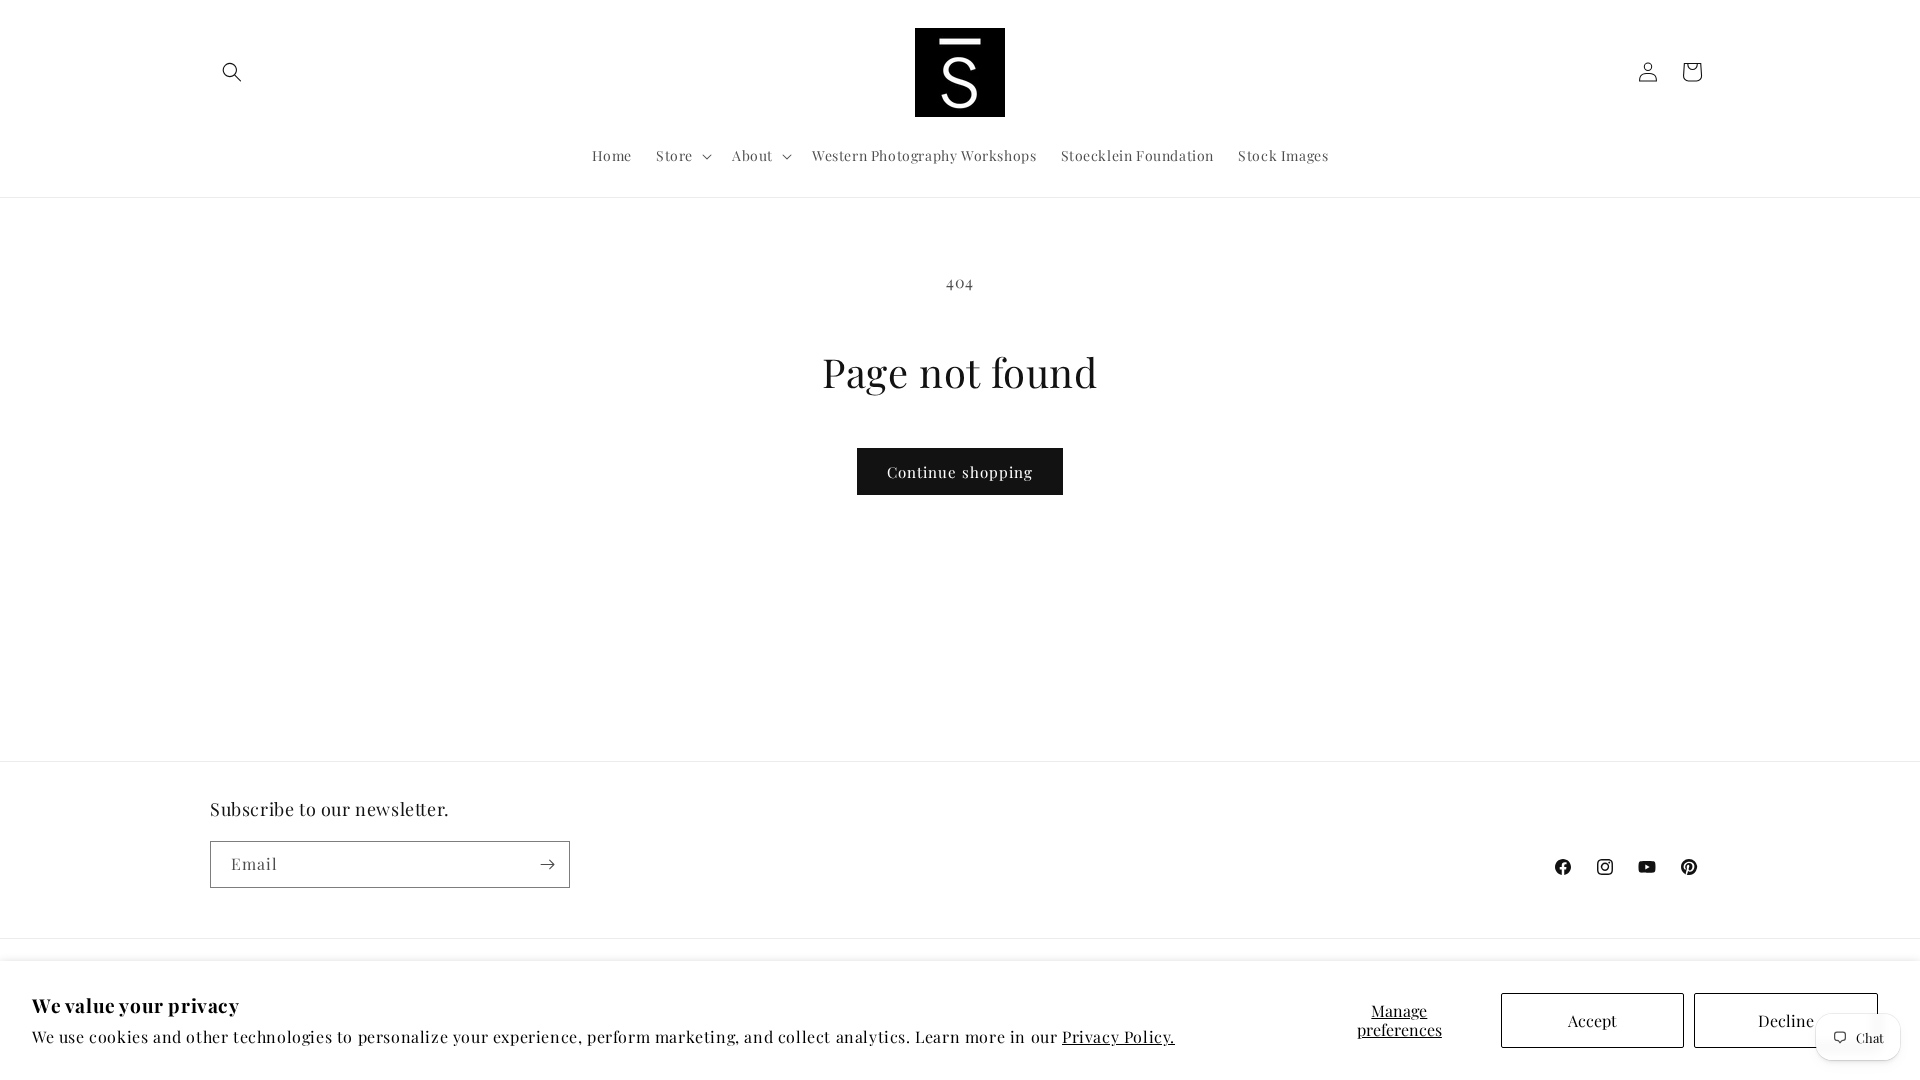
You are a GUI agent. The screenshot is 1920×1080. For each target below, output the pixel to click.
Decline (1786, 1020)
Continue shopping (960, 472)
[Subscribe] (547, 864)
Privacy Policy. (1118, 1036)
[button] (232, 72)
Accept (1592, 1020)
